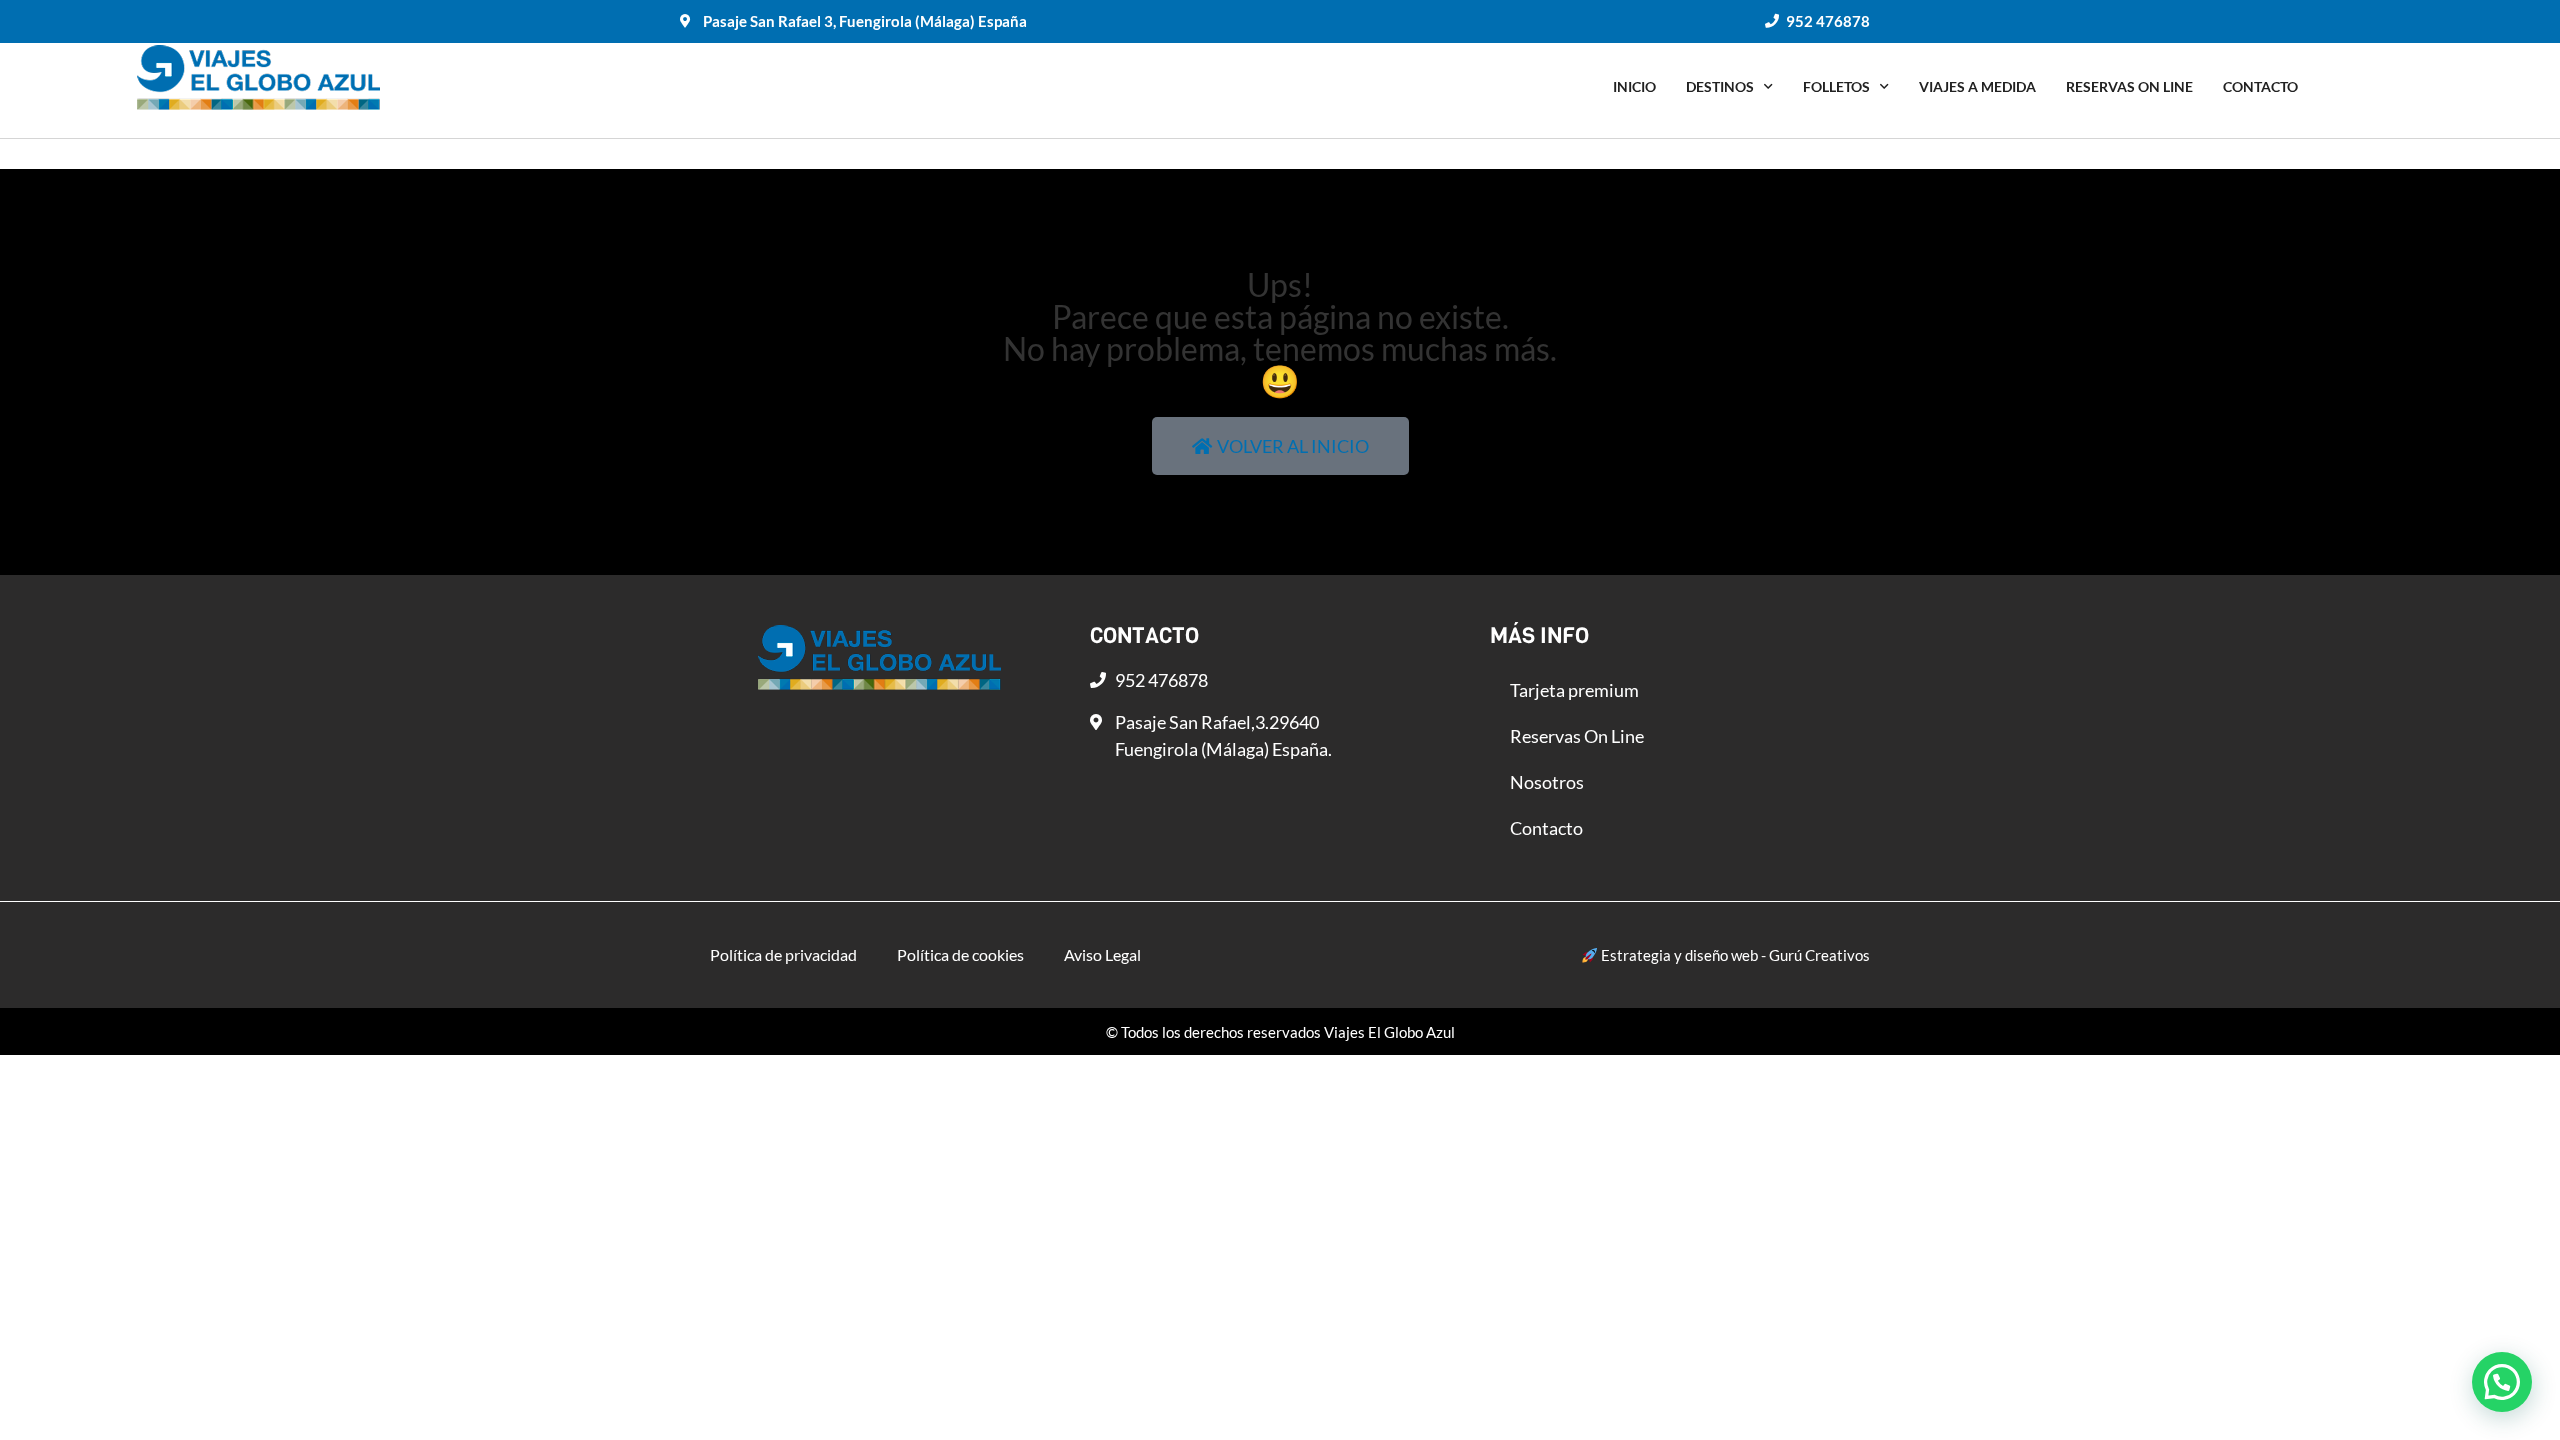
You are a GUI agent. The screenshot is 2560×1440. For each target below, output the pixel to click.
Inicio (1634, 86)
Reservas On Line (2129, 86)
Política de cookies (960, 954)
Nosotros (1547, 782)
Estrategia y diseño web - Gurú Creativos (1734, 955)
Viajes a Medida (1977, 86)
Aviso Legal (1102, 954)
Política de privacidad (783, 954)
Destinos (1720, 86)
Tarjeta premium (1574, 690)
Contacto (2260, 86)
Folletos (1836, 86)
